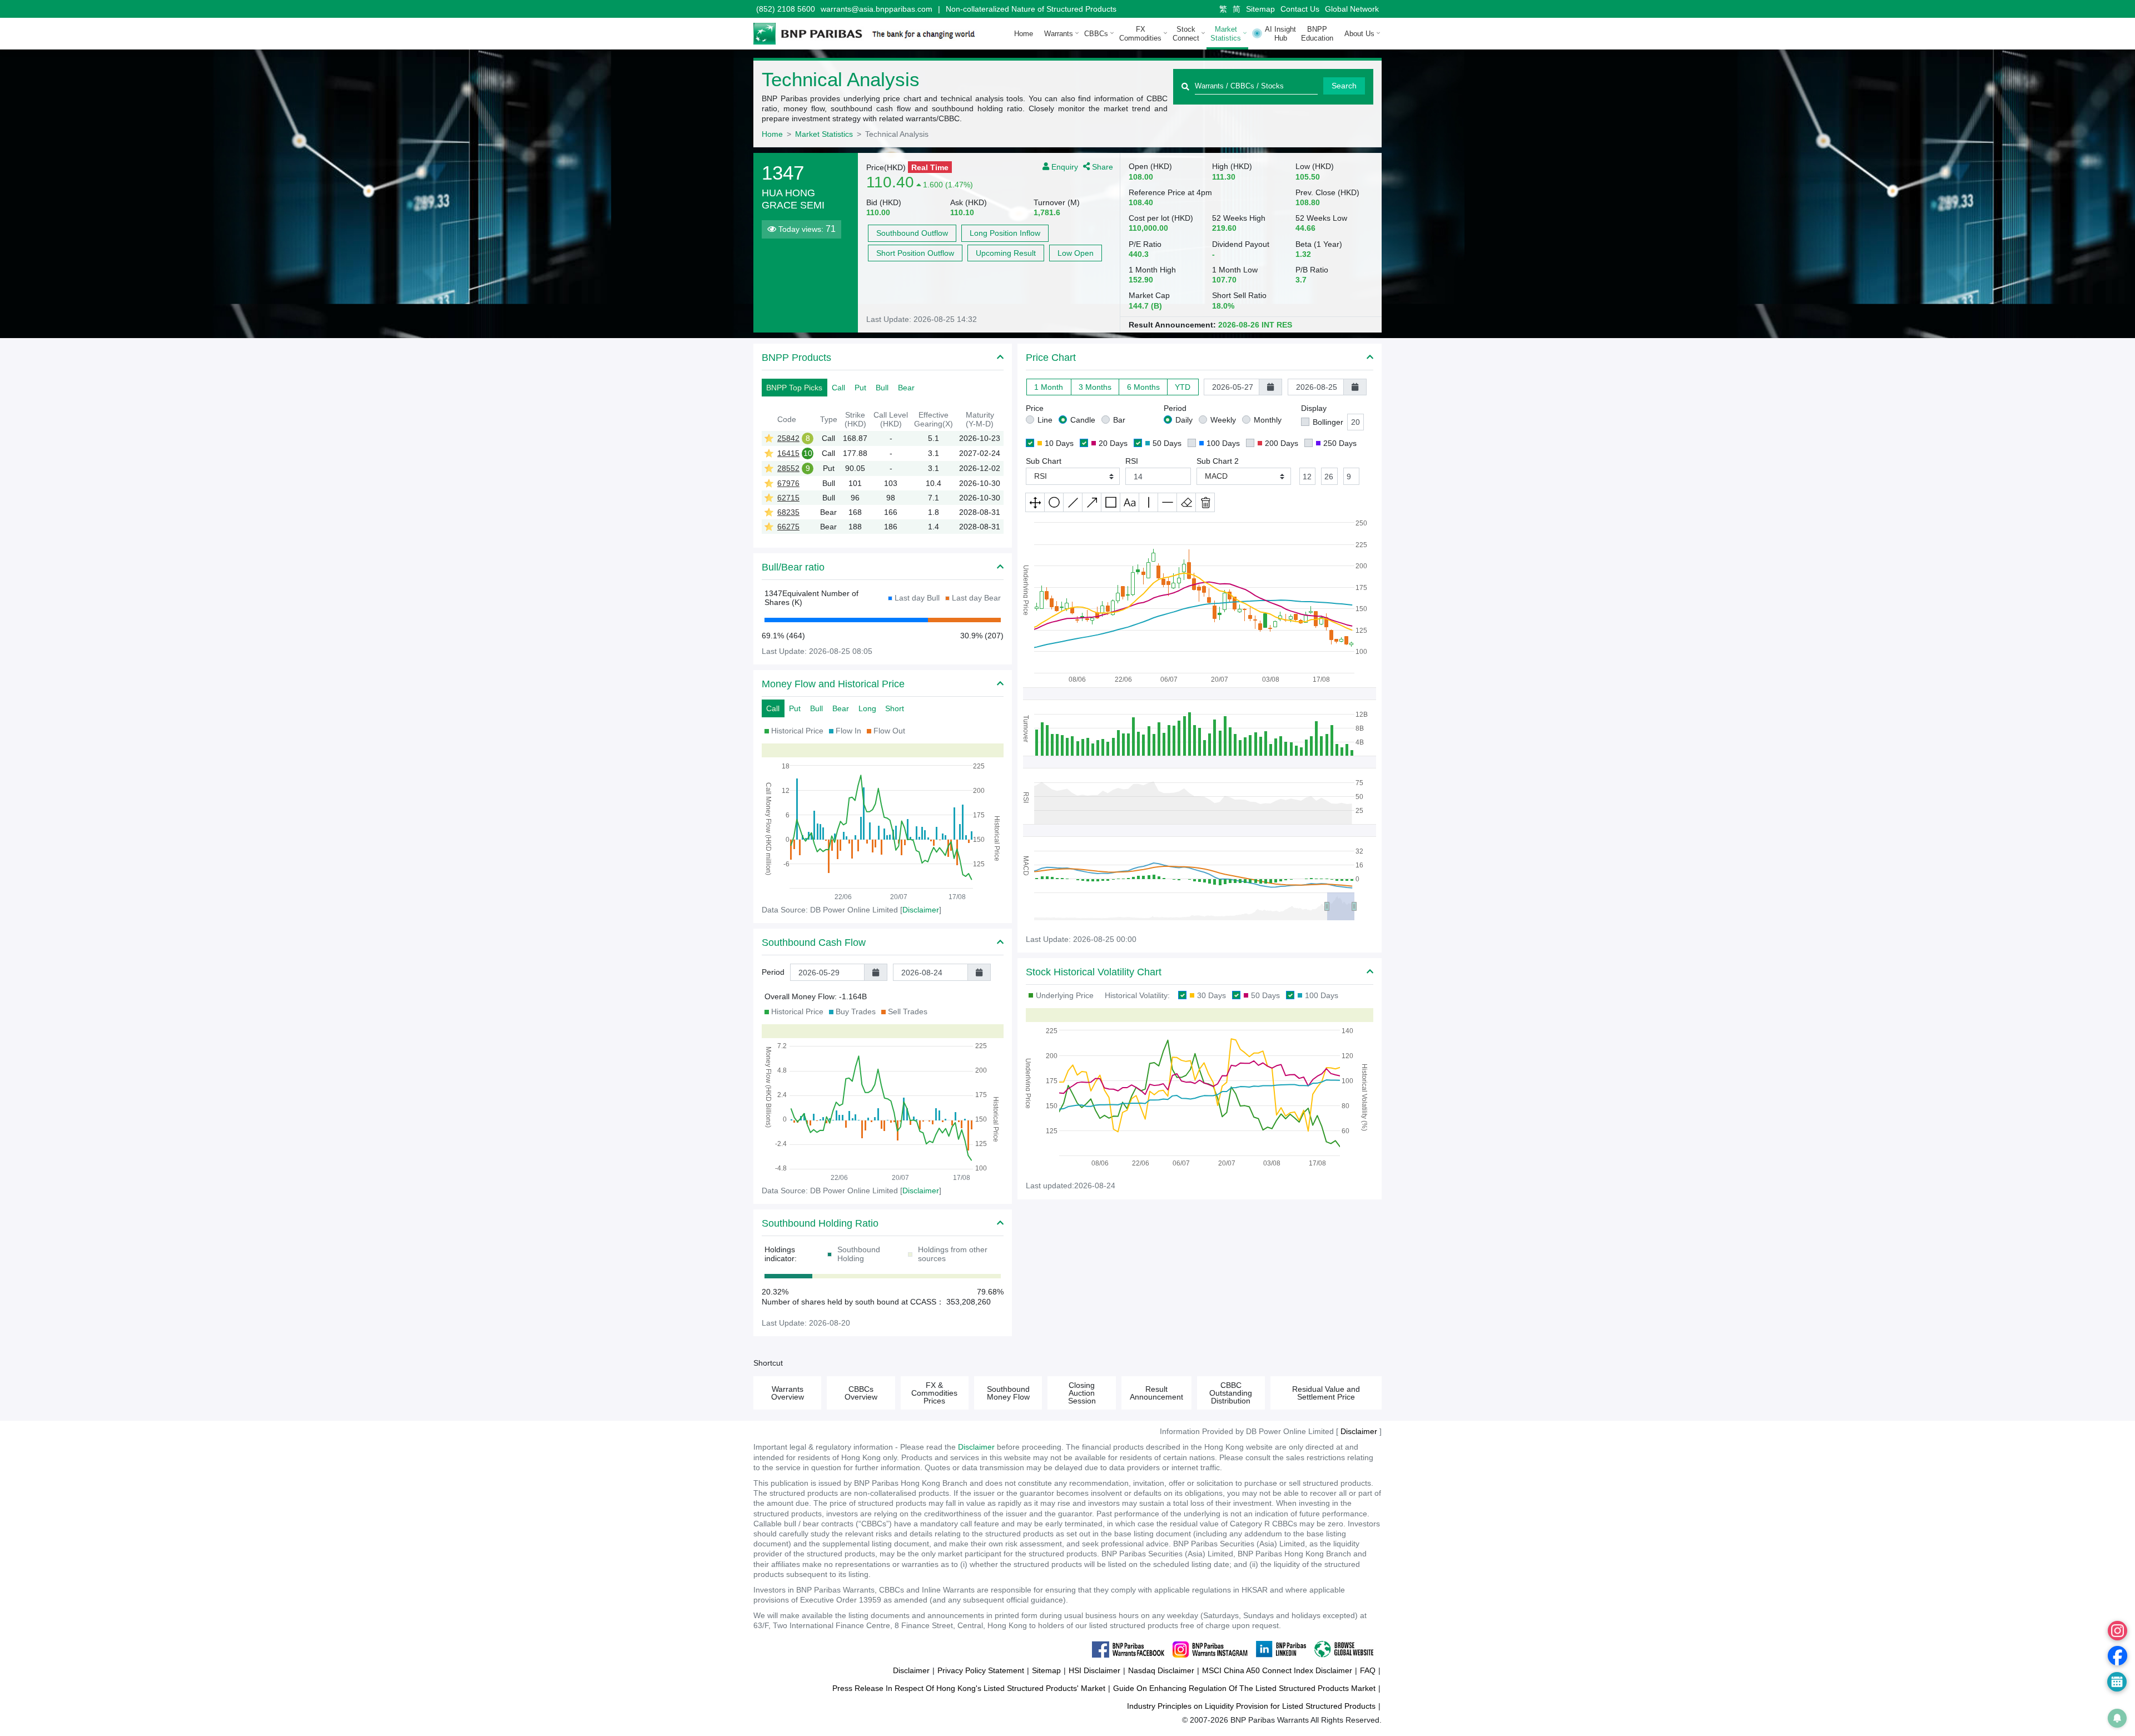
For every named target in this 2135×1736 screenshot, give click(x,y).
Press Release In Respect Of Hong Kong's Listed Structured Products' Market (969, 1688)
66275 (788, 527)
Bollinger (1328, 422)
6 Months (1143, 387)
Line (1045, 420)
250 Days (1340, 443)
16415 (788, 453)
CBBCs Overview (861, 1393)
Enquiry (1064, 166)
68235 (788, 512)
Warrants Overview (788, 1393)
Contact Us (1300, 9)
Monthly (1268, 420)
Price (1035, 408)
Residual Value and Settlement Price (1326, 1393)
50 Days (1167, 443)
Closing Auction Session (1082, 1393)
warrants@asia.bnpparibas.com (877, 9)
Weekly (1223, 420)
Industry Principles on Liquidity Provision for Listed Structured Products (1251, 1706)
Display (1314, 408)
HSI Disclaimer (1094, 1670)
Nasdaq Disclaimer (1161, 1670)
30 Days (1212, 995)
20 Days (1113, 443)
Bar (1119, 420)
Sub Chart (1044, 461)
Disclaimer (976, 1447)
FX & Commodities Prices (934, 1393)
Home (1024, 34)
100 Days (1223, 443)
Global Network (1352, 9)
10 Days (1059, 443)
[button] (1073, 476)
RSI (1132, 461)
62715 (788, 498)
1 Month (1049, 387)
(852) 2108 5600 (786, 9)
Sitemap (1260, 9)
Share (1101, 166)
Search (1344, 86)
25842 (788, 438)
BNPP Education (1317, 34)
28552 (788, 468)
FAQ (1368, 1670)
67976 (788, 483)
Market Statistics (824, 134)
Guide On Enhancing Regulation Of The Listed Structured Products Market (1244, 1688)
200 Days (1282, 443)
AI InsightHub (1280, 34)
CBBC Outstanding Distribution (1231, 1393)
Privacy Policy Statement (981, 1670)
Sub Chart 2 (1218, 461)
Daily (1184, 420)
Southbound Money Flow (1008, 1393)
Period (773, 972)
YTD (1183, 387)
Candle (1083, 420)
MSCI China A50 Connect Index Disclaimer (1277, 1670)
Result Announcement (1156, 1393)
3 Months (1095, 387)
